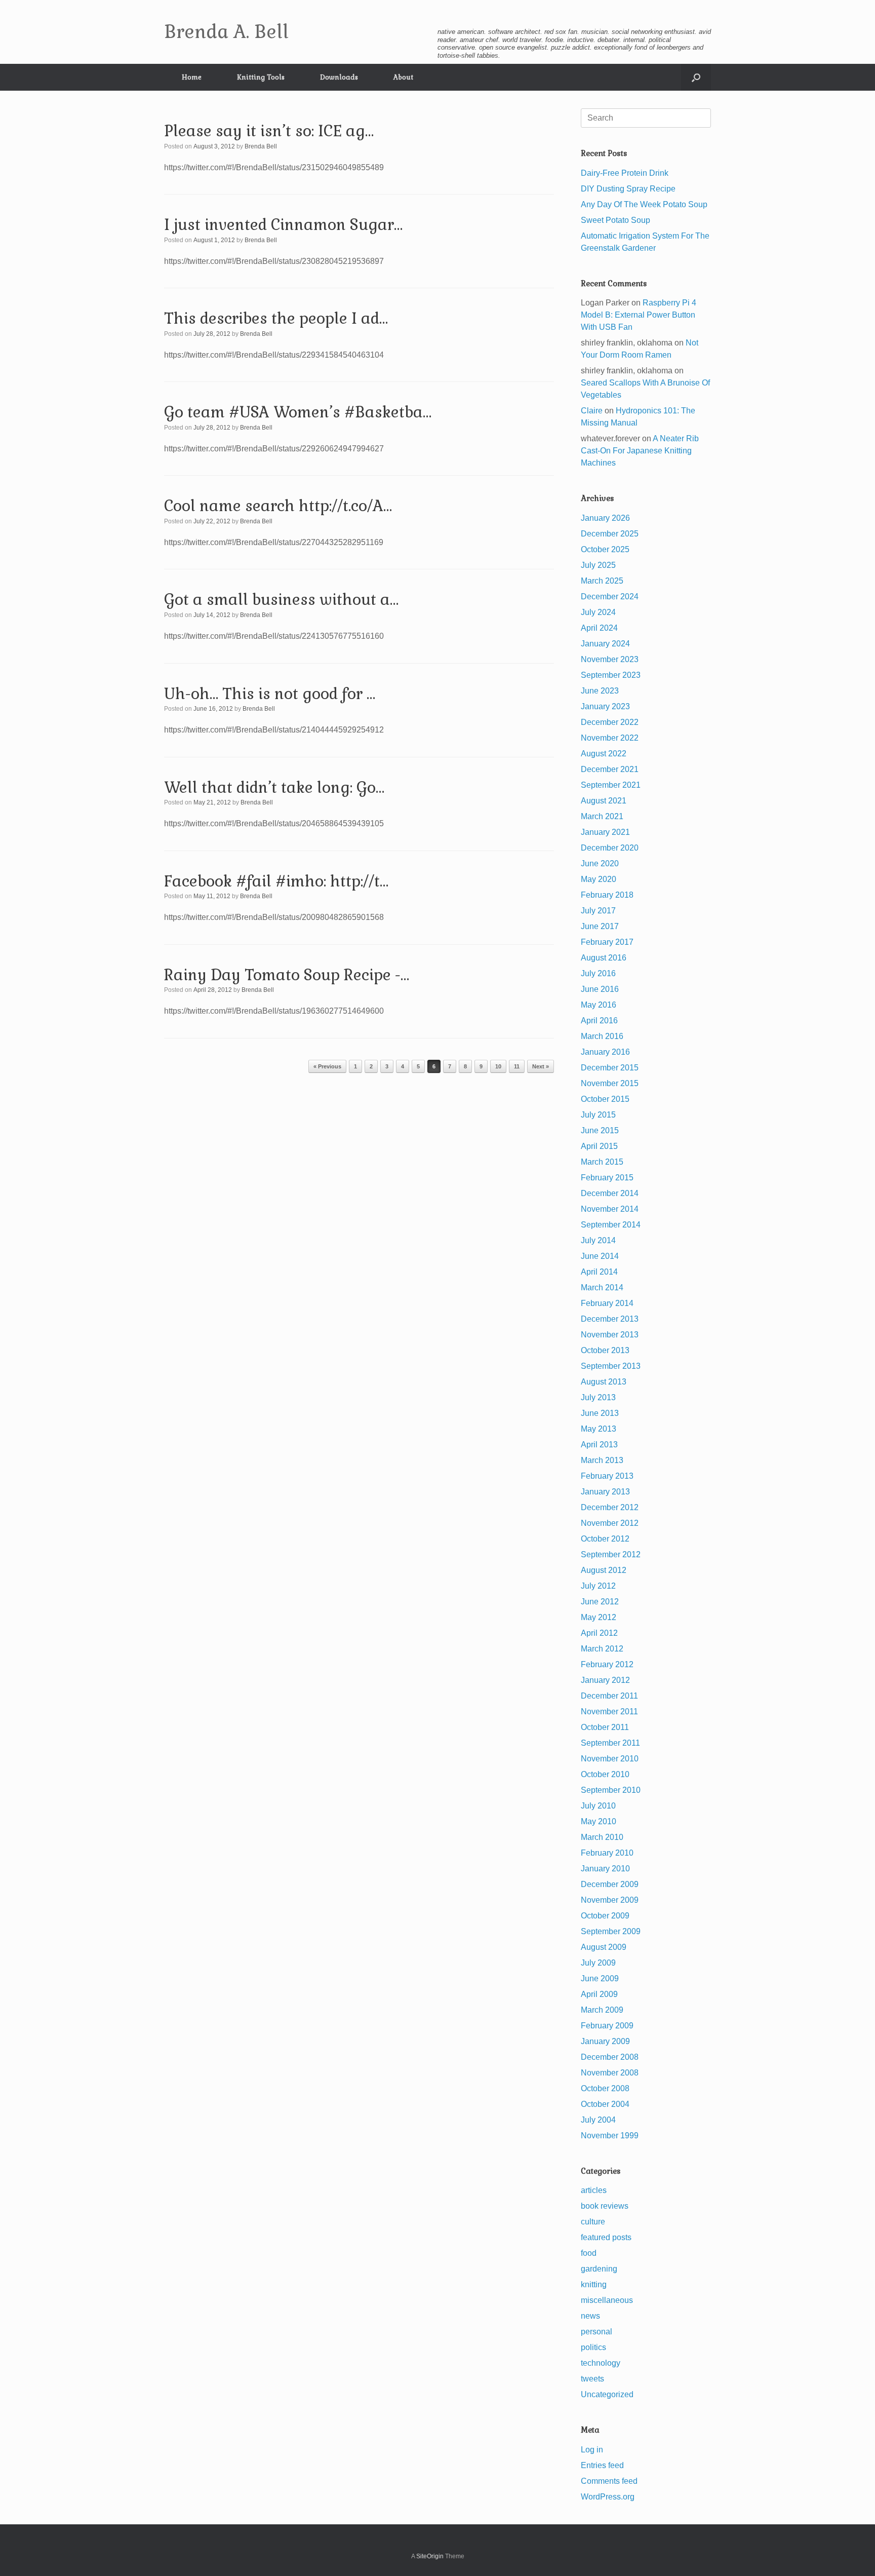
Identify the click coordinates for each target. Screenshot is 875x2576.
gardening (599, 2269)
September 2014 (611, 1225)
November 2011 (609, 1712)
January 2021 (605, 832)
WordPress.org (608, 2497)
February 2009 (607, 2026)
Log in (592, 2450)
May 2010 (599, 1821)
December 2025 (610, 534)
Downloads (339, 77)
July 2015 (598, 1115)
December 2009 (610, 1884)
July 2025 (598, 565)
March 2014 (602, 1287)
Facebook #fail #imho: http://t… (276, 881)
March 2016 (602, 1036)
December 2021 (610, 769)
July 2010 (598, 1806)
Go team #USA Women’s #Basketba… (298, 412)
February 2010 (607, 1853)
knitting (594, 2284)
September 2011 (610, 1743)
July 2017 (598, 911)
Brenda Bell (261, 146)
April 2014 (599, 1272)
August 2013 (604, 1382)
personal (596, 2332)
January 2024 (605, 644)
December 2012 (610, 1507)
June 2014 (600, 1256)
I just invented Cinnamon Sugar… (283, 225)
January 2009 (605, 2041)
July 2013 (598, 1397)
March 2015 (602, 1162)
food (589, 2253)
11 (517, 1066)
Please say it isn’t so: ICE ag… (269, 131)
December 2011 (609, 1696)
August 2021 (604, 801)
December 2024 (610, 597)
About (403, 77)
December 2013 (610, 1319)
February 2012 (607, 1664)
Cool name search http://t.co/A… (278, 506)
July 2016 (598, 973)
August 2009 (604, 1947)
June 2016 (600, 989)
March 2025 (602, 581)
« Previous (327, 1066)
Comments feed (609, 2481)
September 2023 (611, 675)
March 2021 (602, 816)
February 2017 (607, 942)
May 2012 (599, 1617)
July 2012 (598, 1586)
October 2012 (605, 1539)
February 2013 (607, 1476)
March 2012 (602, 1649)
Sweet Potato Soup (615, 220)
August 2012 (604, 1570)
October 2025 (605, 549)
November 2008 (610, 2073)
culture (593, 2222)
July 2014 (598, 1240)
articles (594, 2190)
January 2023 (605, 706)
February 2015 (607, 1178)
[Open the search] (696, 77)
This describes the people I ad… (276, 318)
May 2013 (599, 1429)
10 (498, 1066)
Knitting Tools (261, 77)
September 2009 (611, 1931)
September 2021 (611, 785)
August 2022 (604, 754)
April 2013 (599, 1445)
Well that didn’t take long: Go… (274, 787)
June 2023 (600, 691)
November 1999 (610, 2136)
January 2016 (605, 1052)
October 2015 (605, 1099)
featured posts (606, 2237)
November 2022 (610, 738)
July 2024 (598, 612)
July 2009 (598, 1963)
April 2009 (599, 1994)
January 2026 (605, 518)
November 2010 (610, 1759)
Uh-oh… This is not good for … (270, 694)
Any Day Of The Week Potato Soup (644, 204)
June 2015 (600, 1130)
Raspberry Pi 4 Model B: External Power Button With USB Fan (639, 315)
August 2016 (604, 958)
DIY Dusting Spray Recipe (628, 189)
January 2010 (605, 1869)
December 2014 (610, 1193)
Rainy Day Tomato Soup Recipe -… (287, 975)
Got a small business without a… (281, 600)
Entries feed (602, 2465)
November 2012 (610, 1523)
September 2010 (611, 1790)
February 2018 (607, 895)
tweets (592, 2379)
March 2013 (602, 1460)
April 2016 (599, 1021)
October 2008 (605, 2088)
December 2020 (610, 848)
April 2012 (599, 1633)
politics (593, 2347)
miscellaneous (607, 2300)
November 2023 (610, 659)
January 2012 (605, 1680)
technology (601, 2363)
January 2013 (605, 1492)
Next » (541, 1066)
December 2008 (610, 2057)
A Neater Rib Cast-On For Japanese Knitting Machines (640, 451)
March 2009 (602, 2010)
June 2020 (600, 863)
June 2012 (600, 1602)
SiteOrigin (430, 2556)
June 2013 (600, 1413)
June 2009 (600, 1978)
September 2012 (611, 1554)
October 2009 (605, 1916)
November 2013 (610, 1335)
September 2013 (611, 1366)
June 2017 (600, 926)
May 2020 (599, 879)
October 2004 (605, 2104)
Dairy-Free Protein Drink (625, 173)
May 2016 (599, 1005)
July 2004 (598, 2120)
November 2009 (610, 1900)
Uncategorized (607, 2394)
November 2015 (610, 1083)
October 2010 (605, 1774)
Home (192, 77)
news (590, 2316)
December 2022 (610, 722)
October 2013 (605, 1350)
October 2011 (605, 1727)
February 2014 (607, 1303)
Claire (592, 411)
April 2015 (599, 1146)
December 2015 (610, 1068)
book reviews (605, 2206)
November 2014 (610, 1209)
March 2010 (602, 1837)
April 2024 (599, 628)
